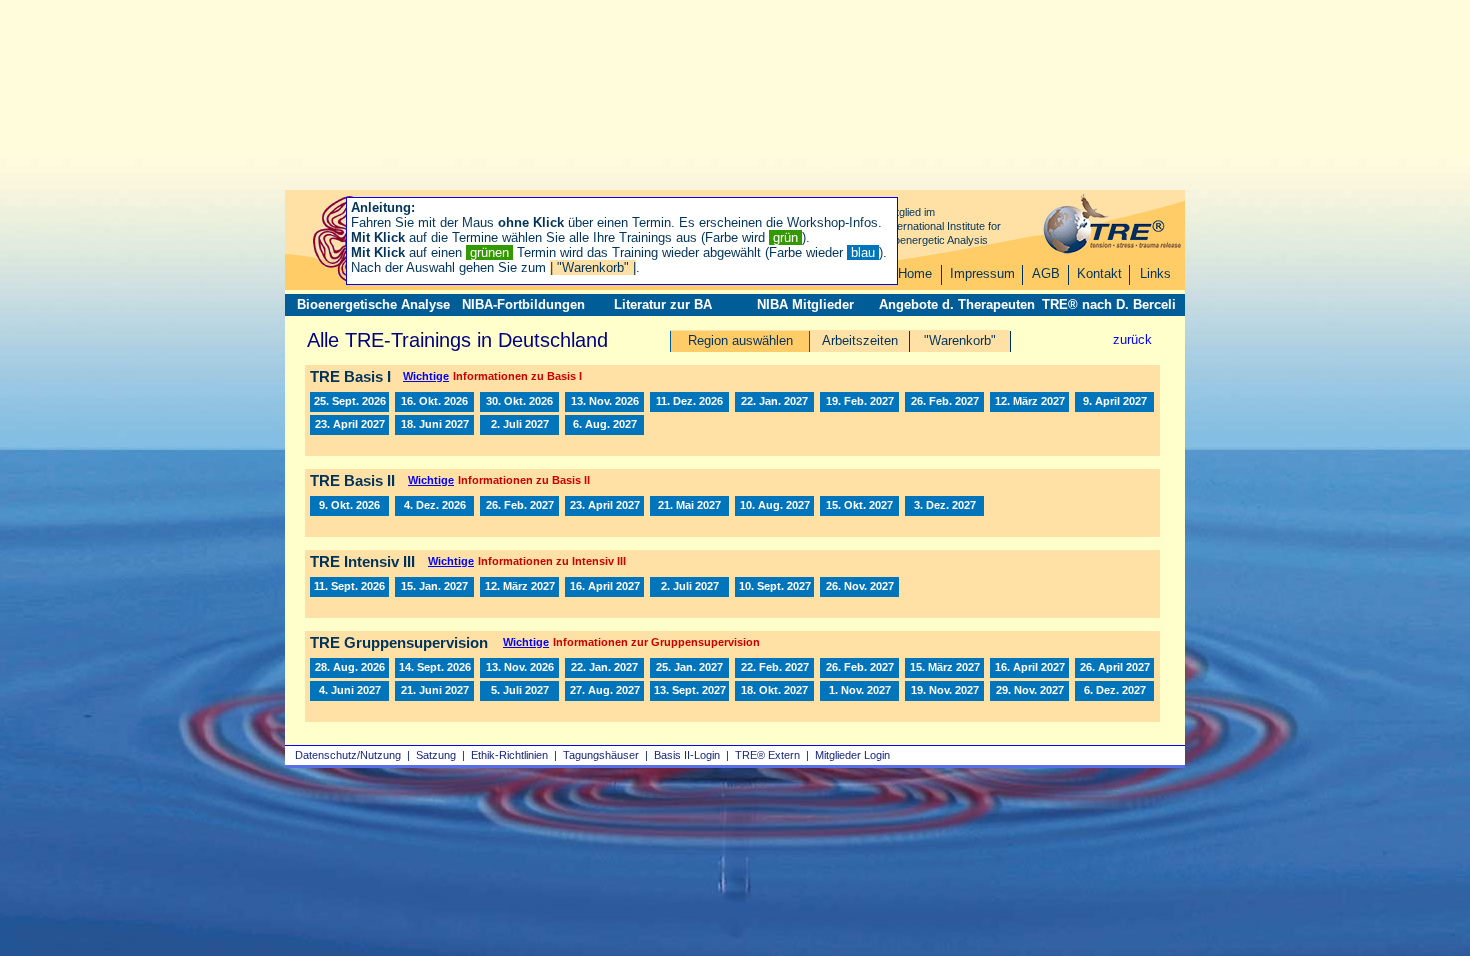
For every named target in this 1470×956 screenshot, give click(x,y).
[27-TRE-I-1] (774, 402)
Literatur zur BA (663, 304)
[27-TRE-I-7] (1114, 402)
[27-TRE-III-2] (519, 587)
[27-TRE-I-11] (604, 425)
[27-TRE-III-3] (604, 587)
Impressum (982, 273)
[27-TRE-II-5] (774, 506)
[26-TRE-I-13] (349, 402)
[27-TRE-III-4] (689, 587)
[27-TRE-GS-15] (689, 691)
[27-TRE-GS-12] (519, 691)
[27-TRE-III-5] (774, 587)
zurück (1132, 339)
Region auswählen (740, 340)
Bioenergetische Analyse (373, 304)
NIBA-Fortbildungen (523, 304)
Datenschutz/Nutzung (348, 755)
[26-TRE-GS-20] (519, 668)
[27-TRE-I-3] (859, 402)
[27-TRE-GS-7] (1029, 668)
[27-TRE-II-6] (859, 506)
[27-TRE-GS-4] (774, 668)
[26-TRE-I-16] (604, 402)
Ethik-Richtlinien (509, 755)
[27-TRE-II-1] (519, 506)
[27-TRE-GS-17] (774, 691)
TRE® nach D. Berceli (1109, 304)
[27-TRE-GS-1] (604, 668)
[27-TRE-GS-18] (859, 691)
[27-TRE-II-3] (604, 506)
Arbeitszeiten (860, 340)
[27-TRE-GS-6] (944, 668)
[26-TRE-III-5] (349, 587)
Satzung (436, 755)
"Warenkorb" (960, 340)
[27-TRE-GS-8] (1114, 668)
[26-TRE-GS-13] (349, 668)
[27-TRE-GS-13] (604, 691)
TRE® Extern (767, 755)
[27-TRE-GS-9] (349, 691)
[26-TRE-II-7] (434, 506)
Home (915, 273)
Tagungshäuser (601, 755)
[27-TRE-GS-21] (1114, 691)
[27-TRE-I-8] (349, 425)
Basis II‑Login (687, 755)
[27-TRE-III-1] (434, 587)
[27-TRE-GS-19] (944, 691)
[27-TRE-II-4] (689, 506)
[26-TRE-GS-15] (434, 668)
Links (1155, 273)
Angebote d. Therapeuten (957, 304)
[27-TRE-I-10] (519, 425)
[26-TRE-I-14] (434, 402)
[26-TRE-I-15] (519, 402)
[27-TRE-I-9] (434, 425)
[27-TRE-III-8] (859, 587)
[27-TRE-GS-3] (859, 668)
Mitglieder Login (852, 755)
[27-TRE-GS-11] (434, 691)
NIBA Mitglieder (805, 304)
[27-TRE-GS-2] (689, 668)
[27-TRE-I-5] (1029, 402)
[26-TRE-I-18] (689, 402)
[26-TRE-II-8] (349, 506)
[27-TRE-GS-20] (1029, 691)
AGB (1046, 273)
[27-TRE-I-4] (944, 402)
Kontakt (1099, 273)
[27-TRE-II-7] (944, 506)
